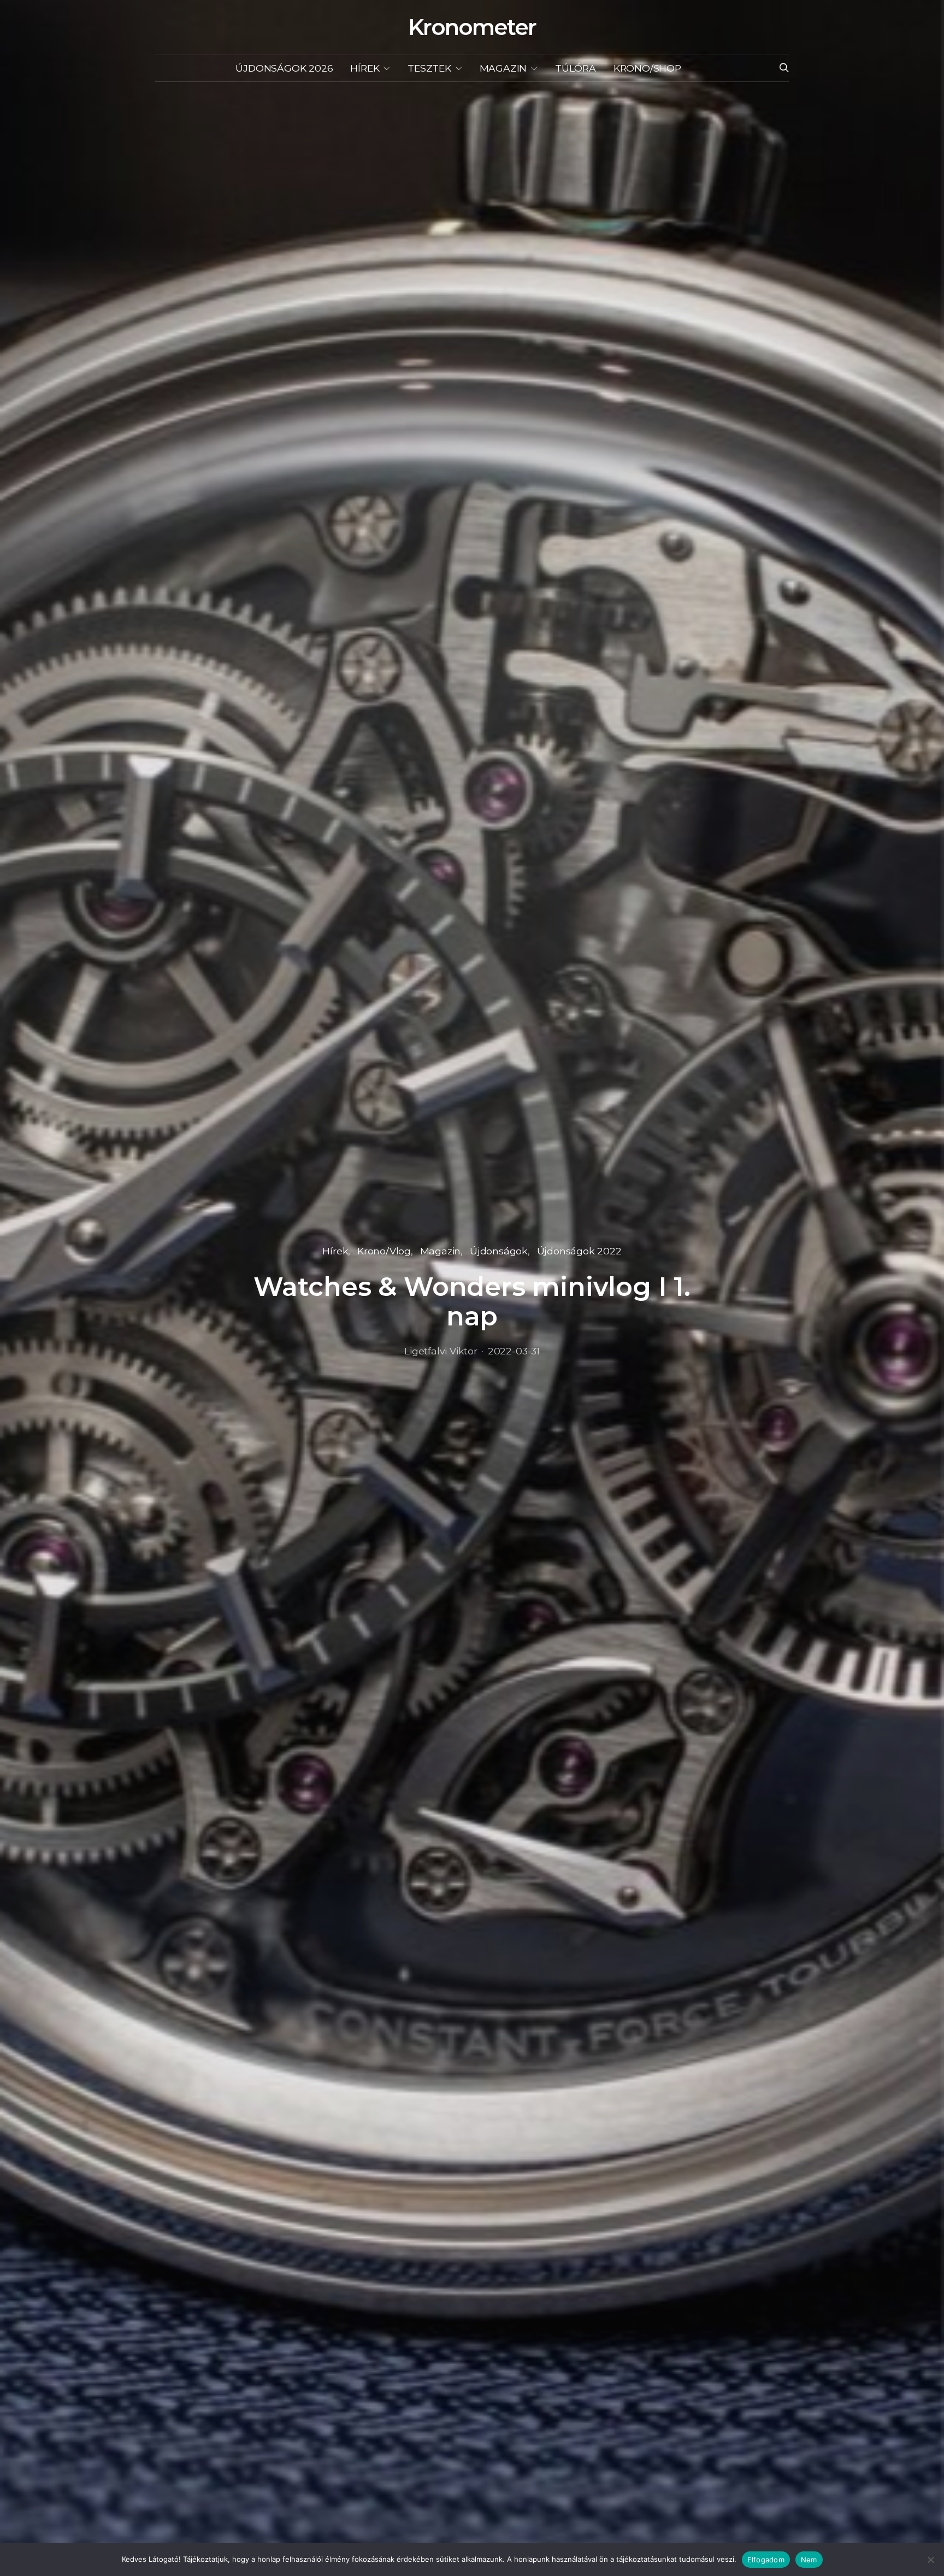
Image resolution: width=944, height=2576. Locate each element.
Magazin (503, 68)
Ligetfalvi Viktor (441, 1351)
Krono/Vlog (384, 1251)
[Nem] (930, 2560)
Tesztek (429, 68)
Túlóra (576, 68)
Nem (809, 2560)
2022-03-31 (514, 1351)
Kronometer (472, 27)
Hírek (365, 68)
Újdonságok (499, 1251)
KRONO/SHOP (647, 68)
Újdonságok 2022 (579, 1251)
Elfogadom (766, 2560)
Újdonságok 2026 (284, 68)
